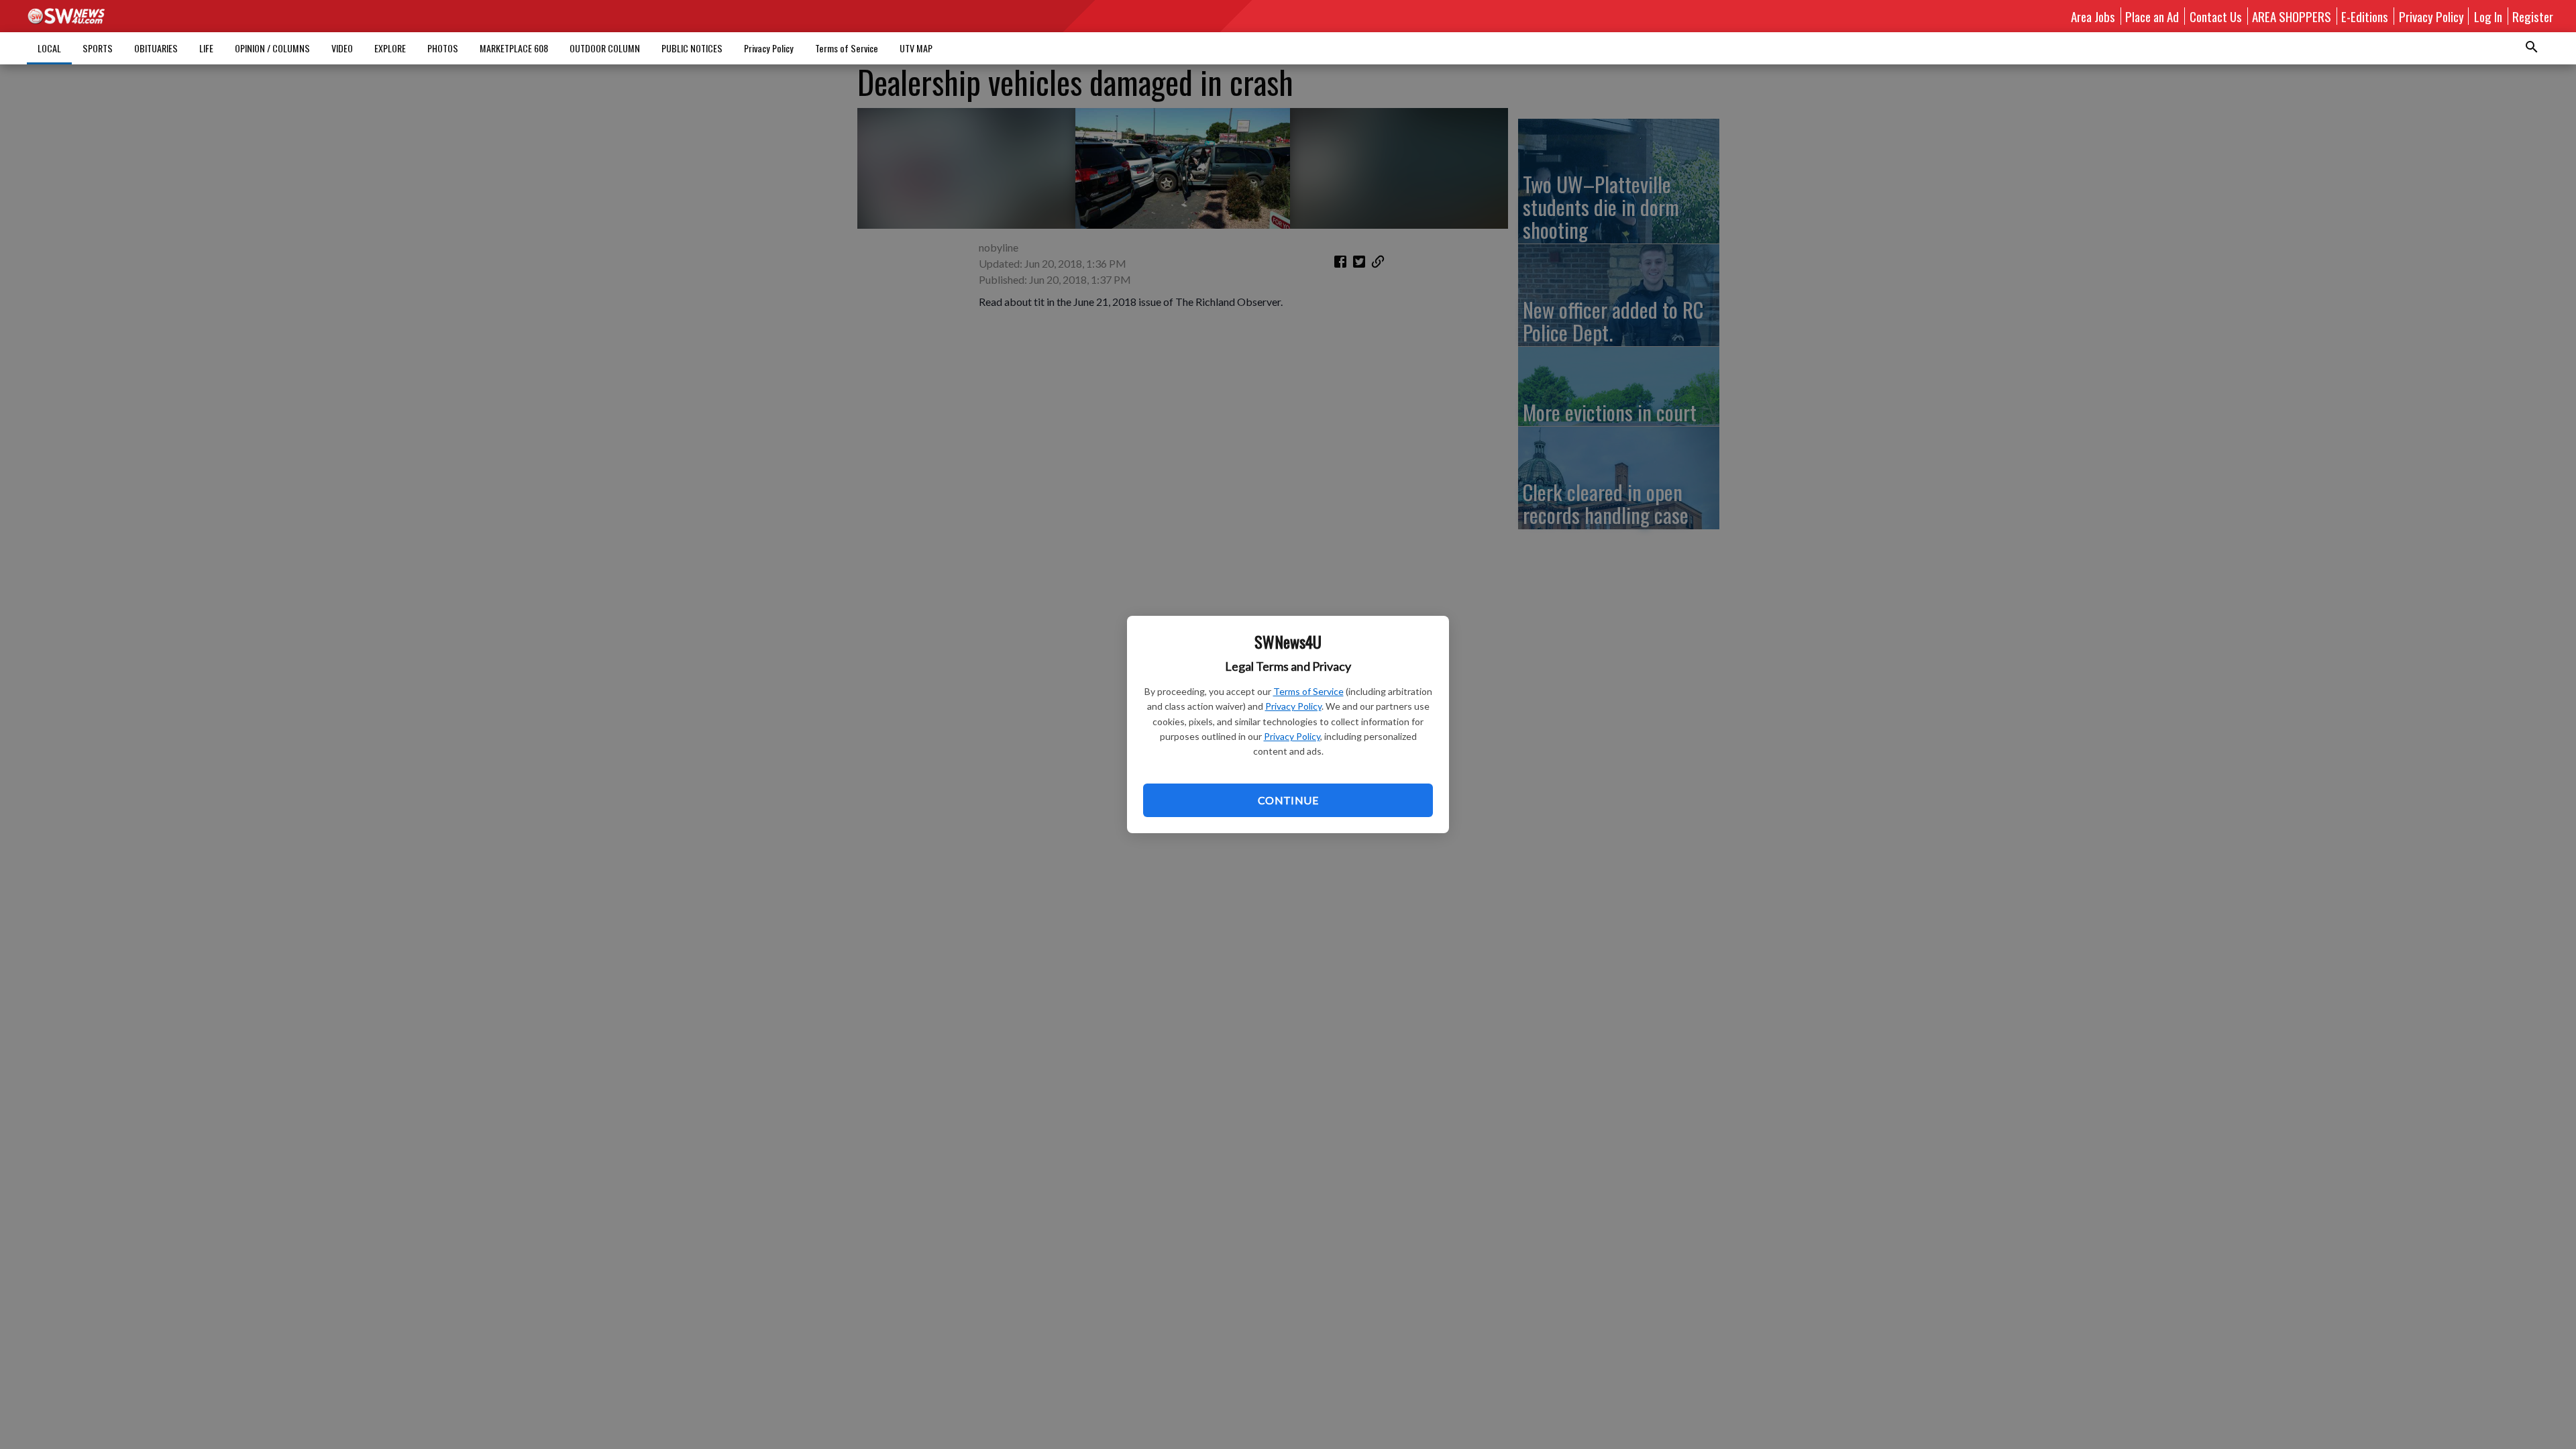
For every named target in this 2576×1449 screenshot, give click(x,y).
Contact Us (2216, 16)
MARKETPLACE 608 (514, 48)
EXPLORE (390, 48)
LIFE (206, 48)
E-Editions (2365, 16)
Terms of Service (1308, 691)
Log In (2488, 16)
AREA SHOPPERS (2292, 16)
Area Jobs (2093, 16)
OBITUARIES (156, 48)
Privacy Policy (1293, 706)
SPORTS (98, 48)
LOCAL (49, 48)
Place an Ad (2152, 16)
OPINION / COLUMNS (272, 48)
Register (2533, 16)
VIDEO (342, 48)
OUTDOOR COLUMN (605, 48)
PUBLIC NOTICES (692, 48)
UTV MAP (916, 48)
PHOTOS (443, 48)
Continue (1288, 800)
